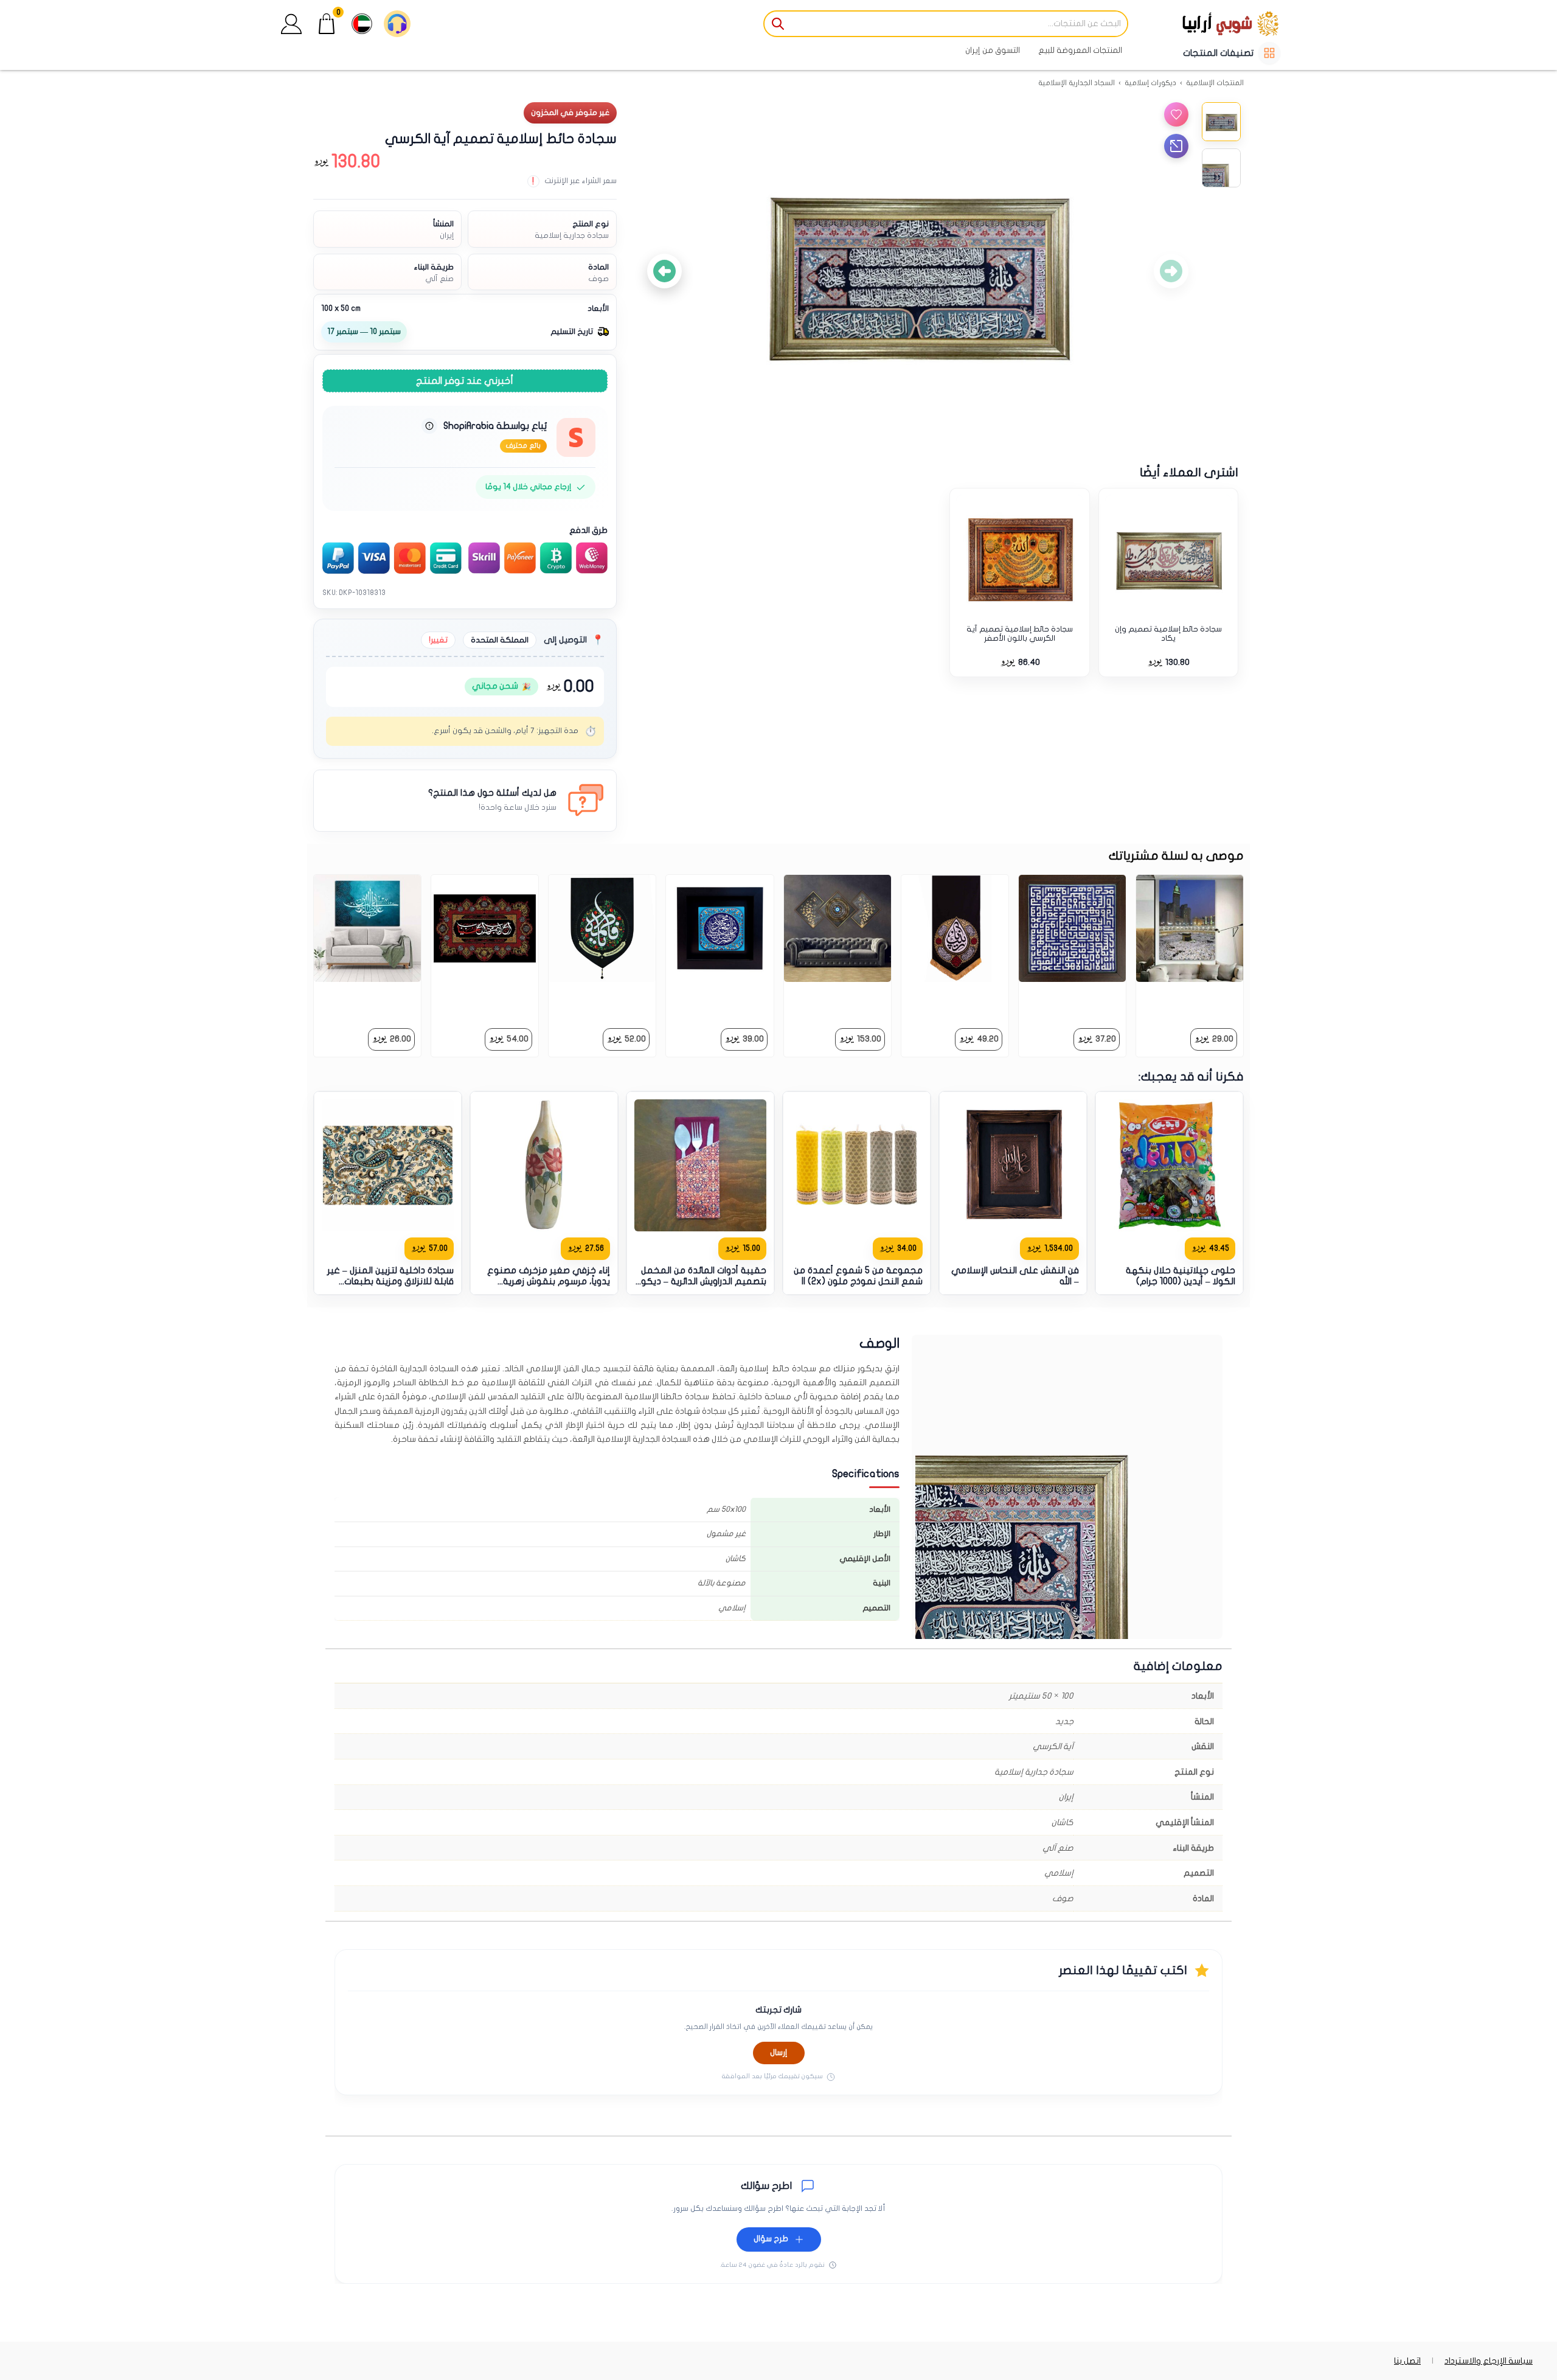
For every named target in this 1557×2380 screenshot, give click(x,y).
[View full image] (918, 271)
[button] (291, 24)
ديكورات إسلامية (1150, 83)
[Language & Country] (362, 24)
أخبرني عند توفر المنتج (465, 381)
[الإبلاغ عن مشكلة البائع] (429, 426)
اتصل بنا (1407, 2361)
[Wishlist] (1176, 114)
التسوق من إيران (993, 50)
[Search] (778, 24)
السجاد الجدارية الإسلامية (1077, 83)
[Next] (664, 271)
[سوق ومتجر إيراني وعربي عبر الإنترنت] (1207, 23)
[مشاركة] (1176, 146)
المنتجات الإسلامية (1215, 83)
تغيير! (438, 640)
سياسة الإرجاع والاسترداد (1489, 2361)
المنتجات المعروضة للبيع (1080, 50)
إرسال (779, 2053)
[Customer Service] (397, 24)
